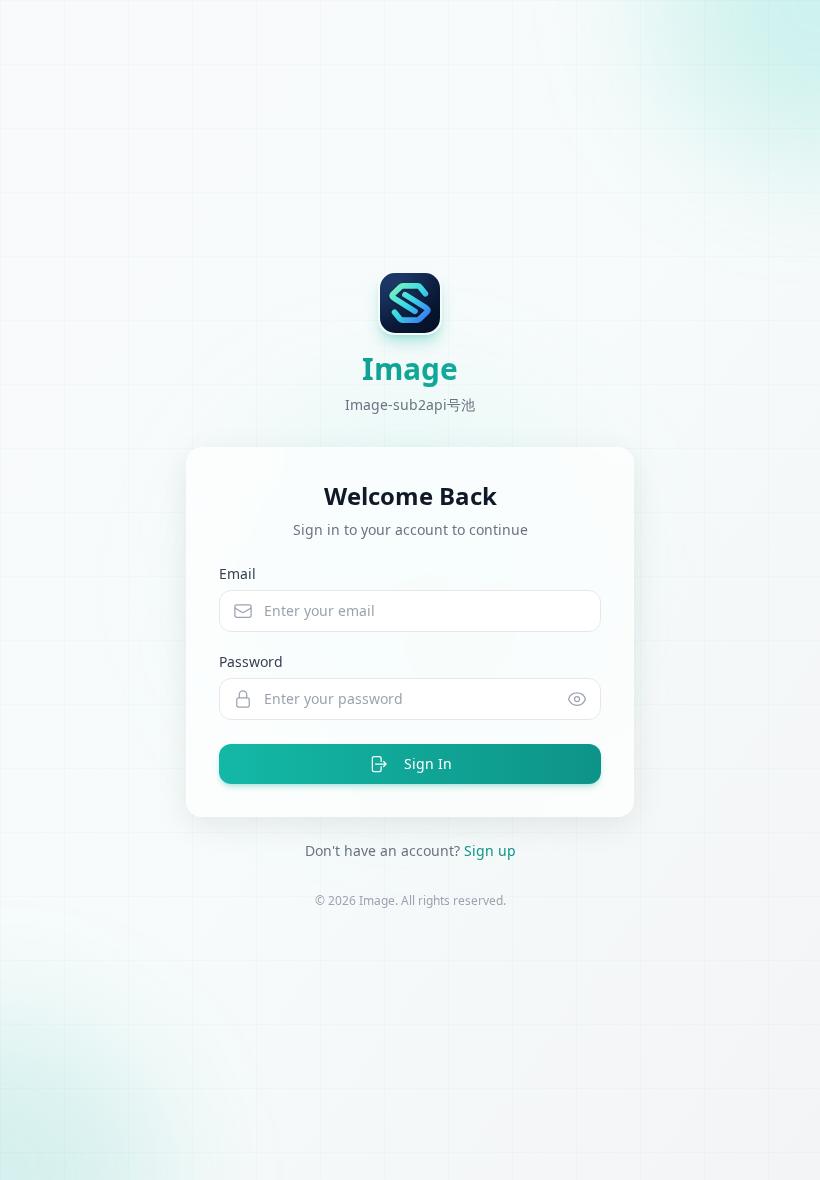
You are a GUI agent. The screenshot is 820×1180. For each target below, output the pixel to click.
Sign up (490, 850)
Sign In (428, 763)
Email (237, 573)
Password (251, 661)
